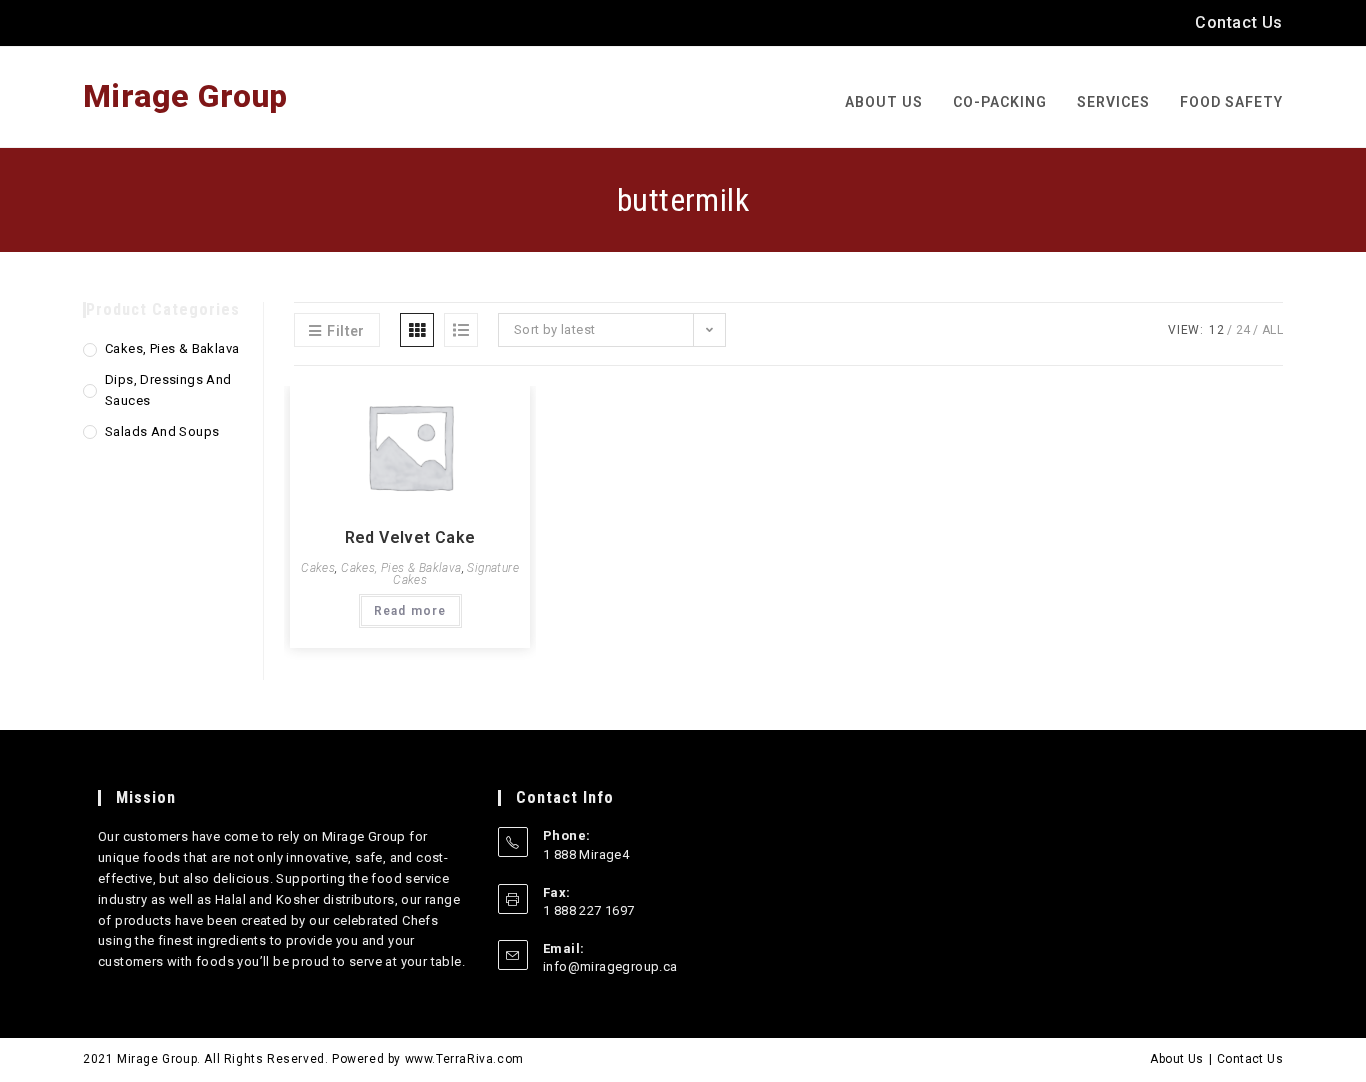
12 (1216, 330)
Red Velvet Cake (410, 537)
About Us (1176, 1059)
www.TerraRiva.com (464, 1059)
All (1272, 330)
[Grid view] (417, 330)
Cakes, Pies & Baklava (401, 568)
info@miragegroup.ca (610, 966)
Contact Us (1239, 22)
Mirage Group (185, 96)
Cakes (318, 568)
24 (1243, 330)
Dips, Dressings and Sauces (168, 390)
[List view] (461, 330)
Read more (410, 611)
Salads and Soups (162, 431)
